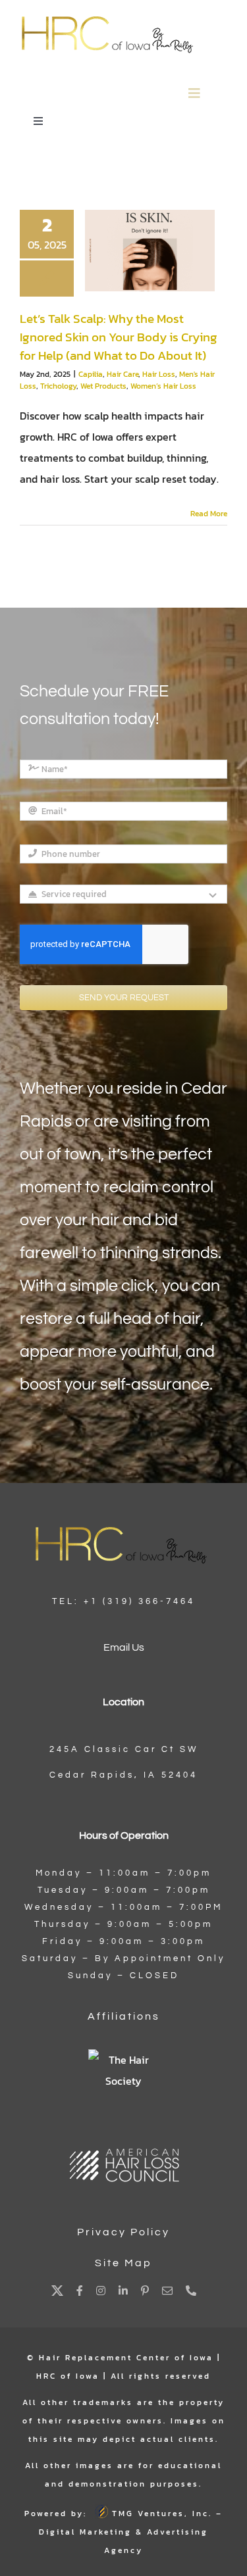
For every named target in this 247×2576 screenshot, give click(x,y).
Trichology (58, 386)
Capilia (91, 374)
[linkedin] (123, 2291)
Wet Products (103, 386)
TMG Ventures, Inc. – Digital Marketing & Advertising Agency (131, 2532)
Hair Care (123, 374)
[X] (57, 2291)
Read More (209, 514)
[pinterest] (145, 2291)
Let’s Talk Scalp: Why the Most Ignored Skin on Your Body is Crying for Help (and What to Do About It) (119, 337)
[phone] (191, 2291)
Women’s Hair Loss (163, 386)
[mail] (167, 2291)
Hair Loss (159, 374)
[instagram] (101, 2291)
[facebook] (80, 2291)
